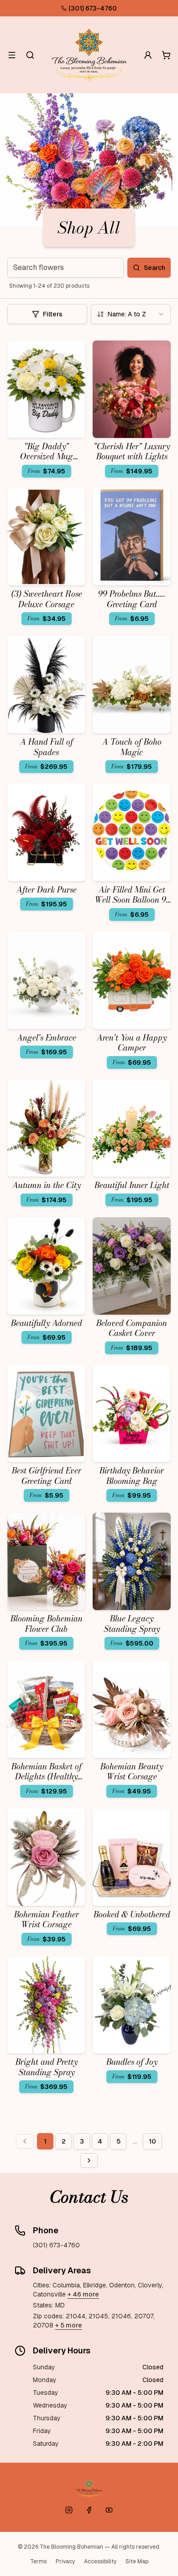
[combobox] (131, 314)
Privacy (65, 2561)
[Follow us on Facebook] (89, 2510)
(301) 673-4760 (93, 8)
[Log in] (148, 55)
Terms (38, 2561)
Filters (53, 314)
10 (152, 2141)
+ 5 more (69, 2325)
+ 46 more (83, 2294)
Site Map (137, 2561)
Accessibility (100, 2561)
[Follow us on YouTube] (109, 2510)
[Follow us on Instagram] (69, 2510)
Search (154, 268)
